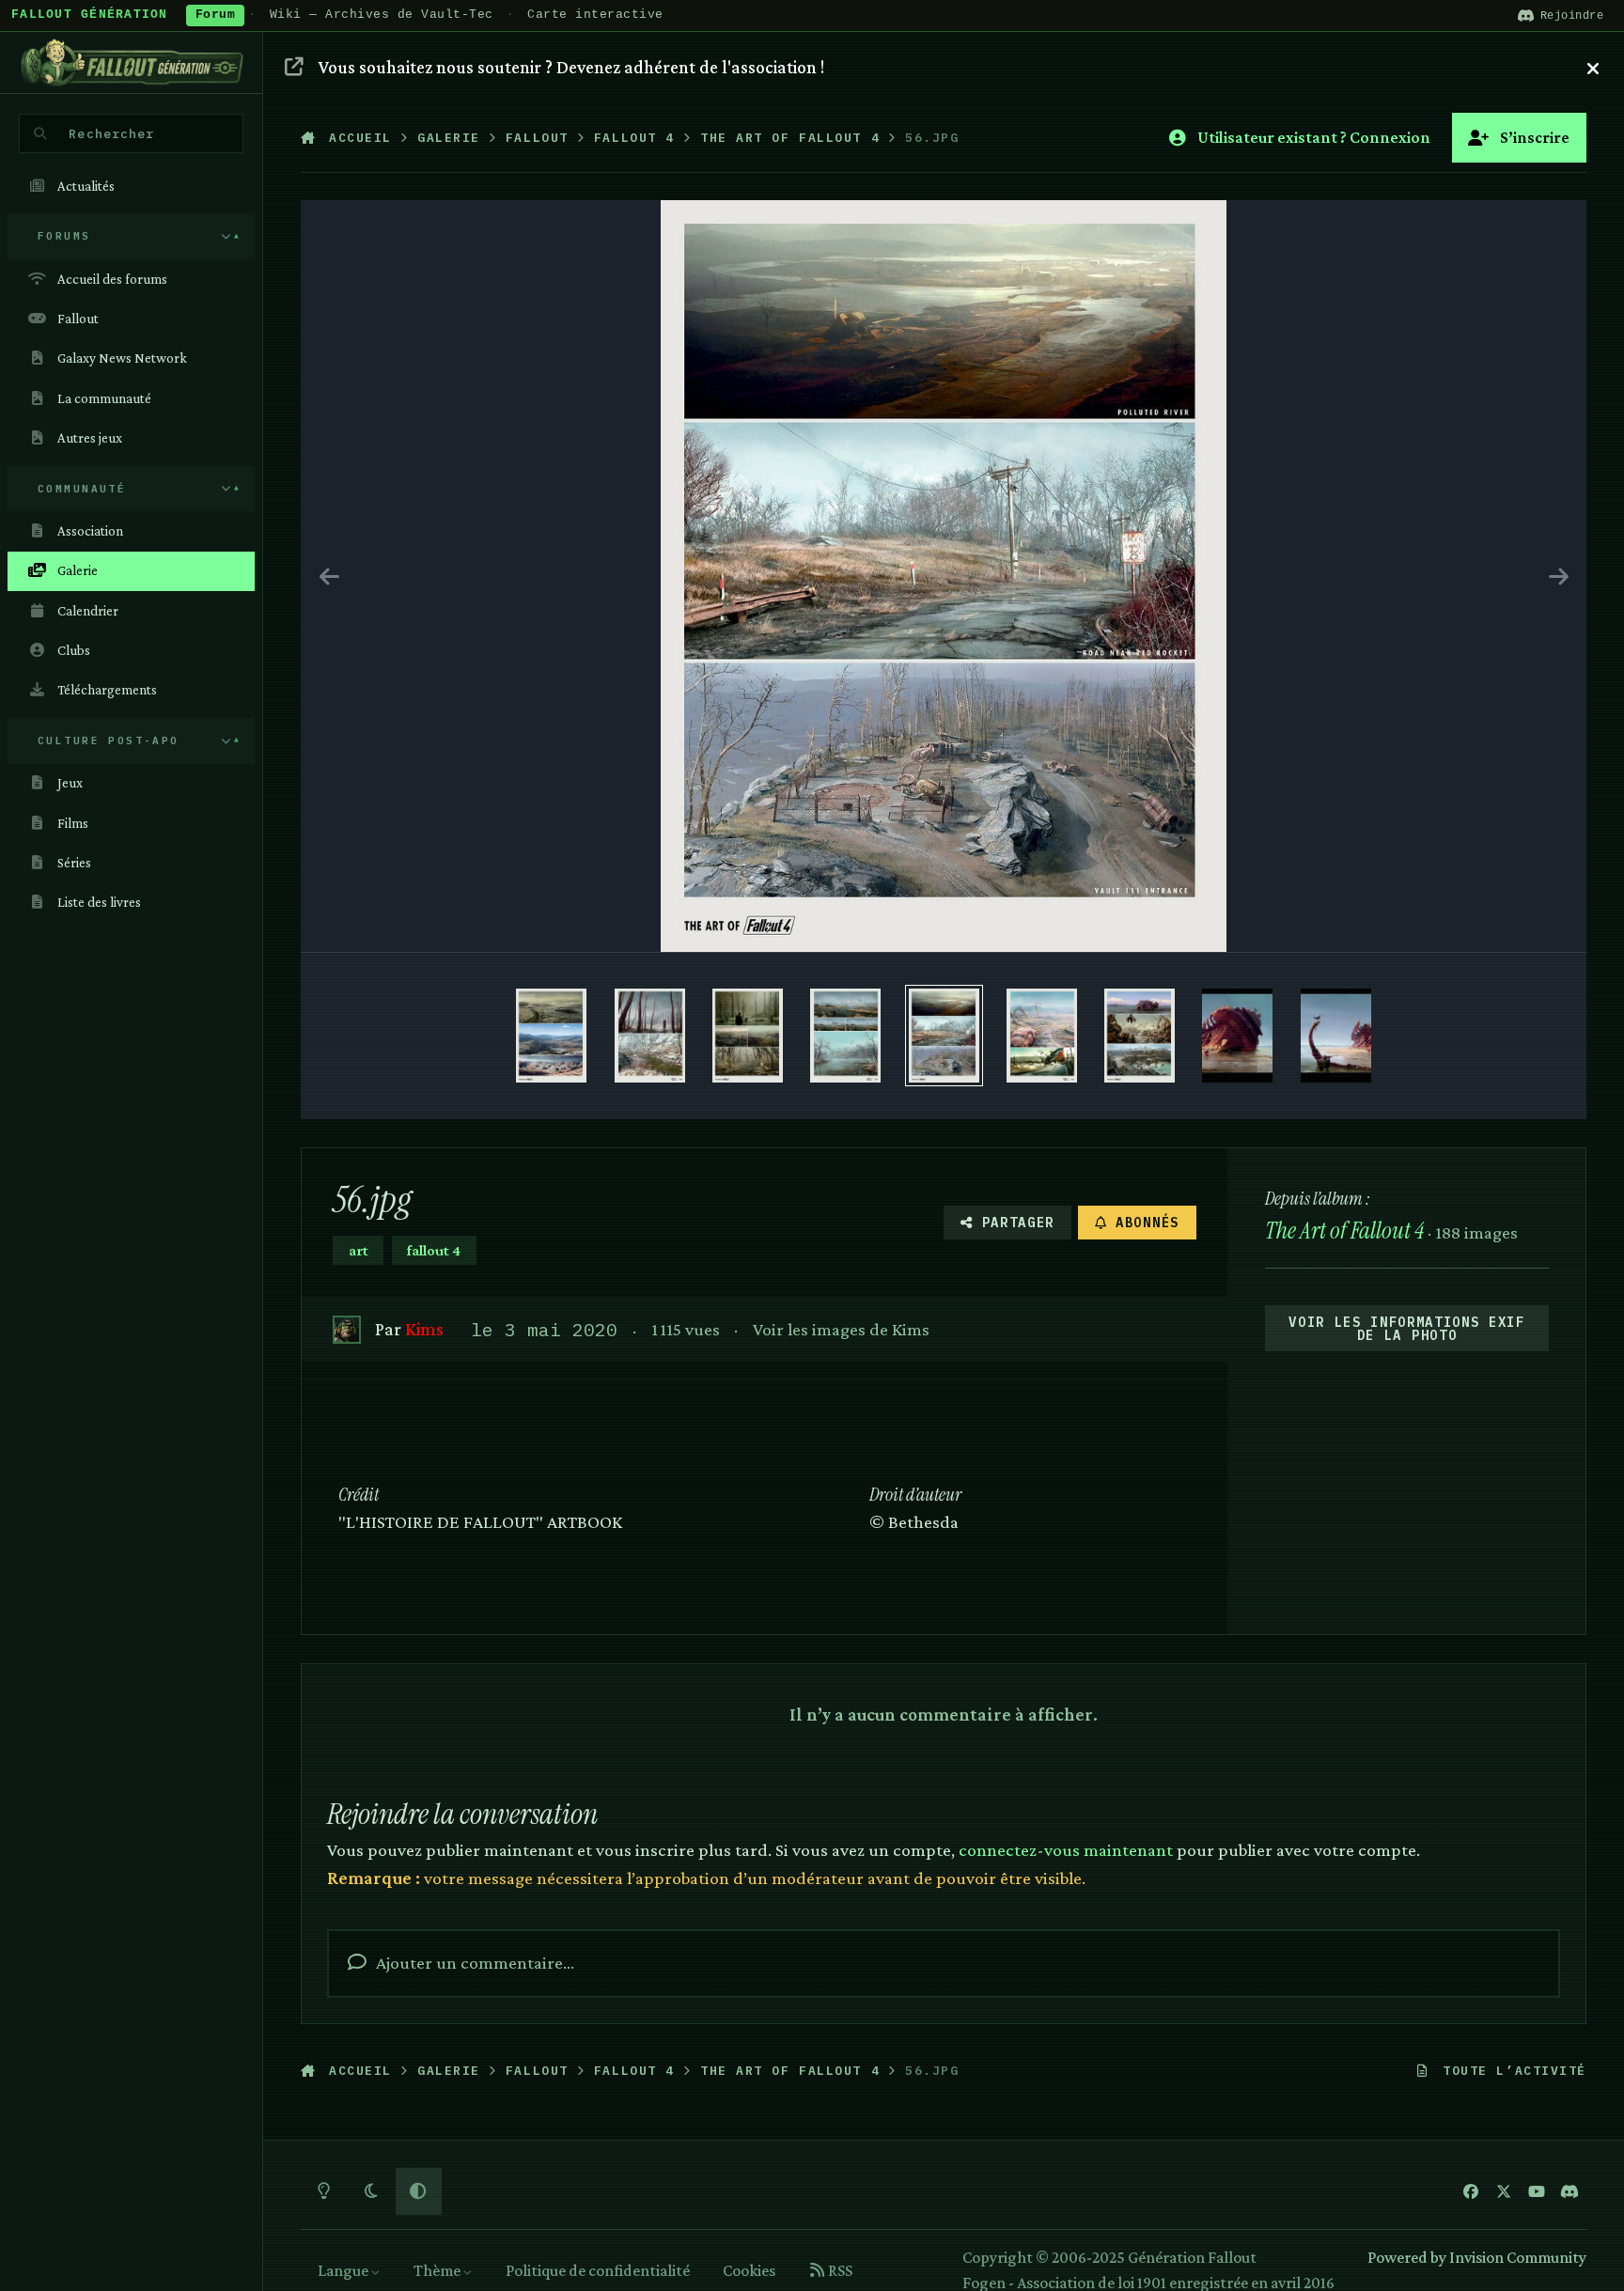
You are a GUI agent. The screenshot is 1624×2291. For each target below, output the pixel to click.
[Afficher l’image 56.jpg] (944, 1036)
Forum (216, 15)
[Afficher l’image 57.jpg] (845, 1036)
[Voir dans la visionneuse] (944, 576)
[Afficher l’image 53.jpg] (1237, 1036)
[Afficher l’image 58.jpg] (748, 1036)
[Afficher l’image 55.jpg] (1042, 1036)
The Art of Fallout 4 (1344, 1231)
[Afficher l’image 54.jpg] (1140, 1036)
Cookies (749, 2270)
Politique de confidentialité (598, 2270)
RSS (839, 2270)
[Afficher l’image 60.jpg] (551, 1036)
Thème (438, 2270)
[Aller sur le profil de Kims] (346, 1329)
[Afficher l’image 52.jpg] (1336, 1036)
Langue (344, 2270)
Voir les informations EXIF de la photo (1407, 1329)
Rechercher (111, 133)
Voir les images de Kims (841, 1329)
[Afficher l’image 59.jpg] (650, 1036)
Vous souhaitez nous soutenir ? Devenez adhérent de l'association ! (571, 67)
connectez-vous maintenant (1066, 1849)
